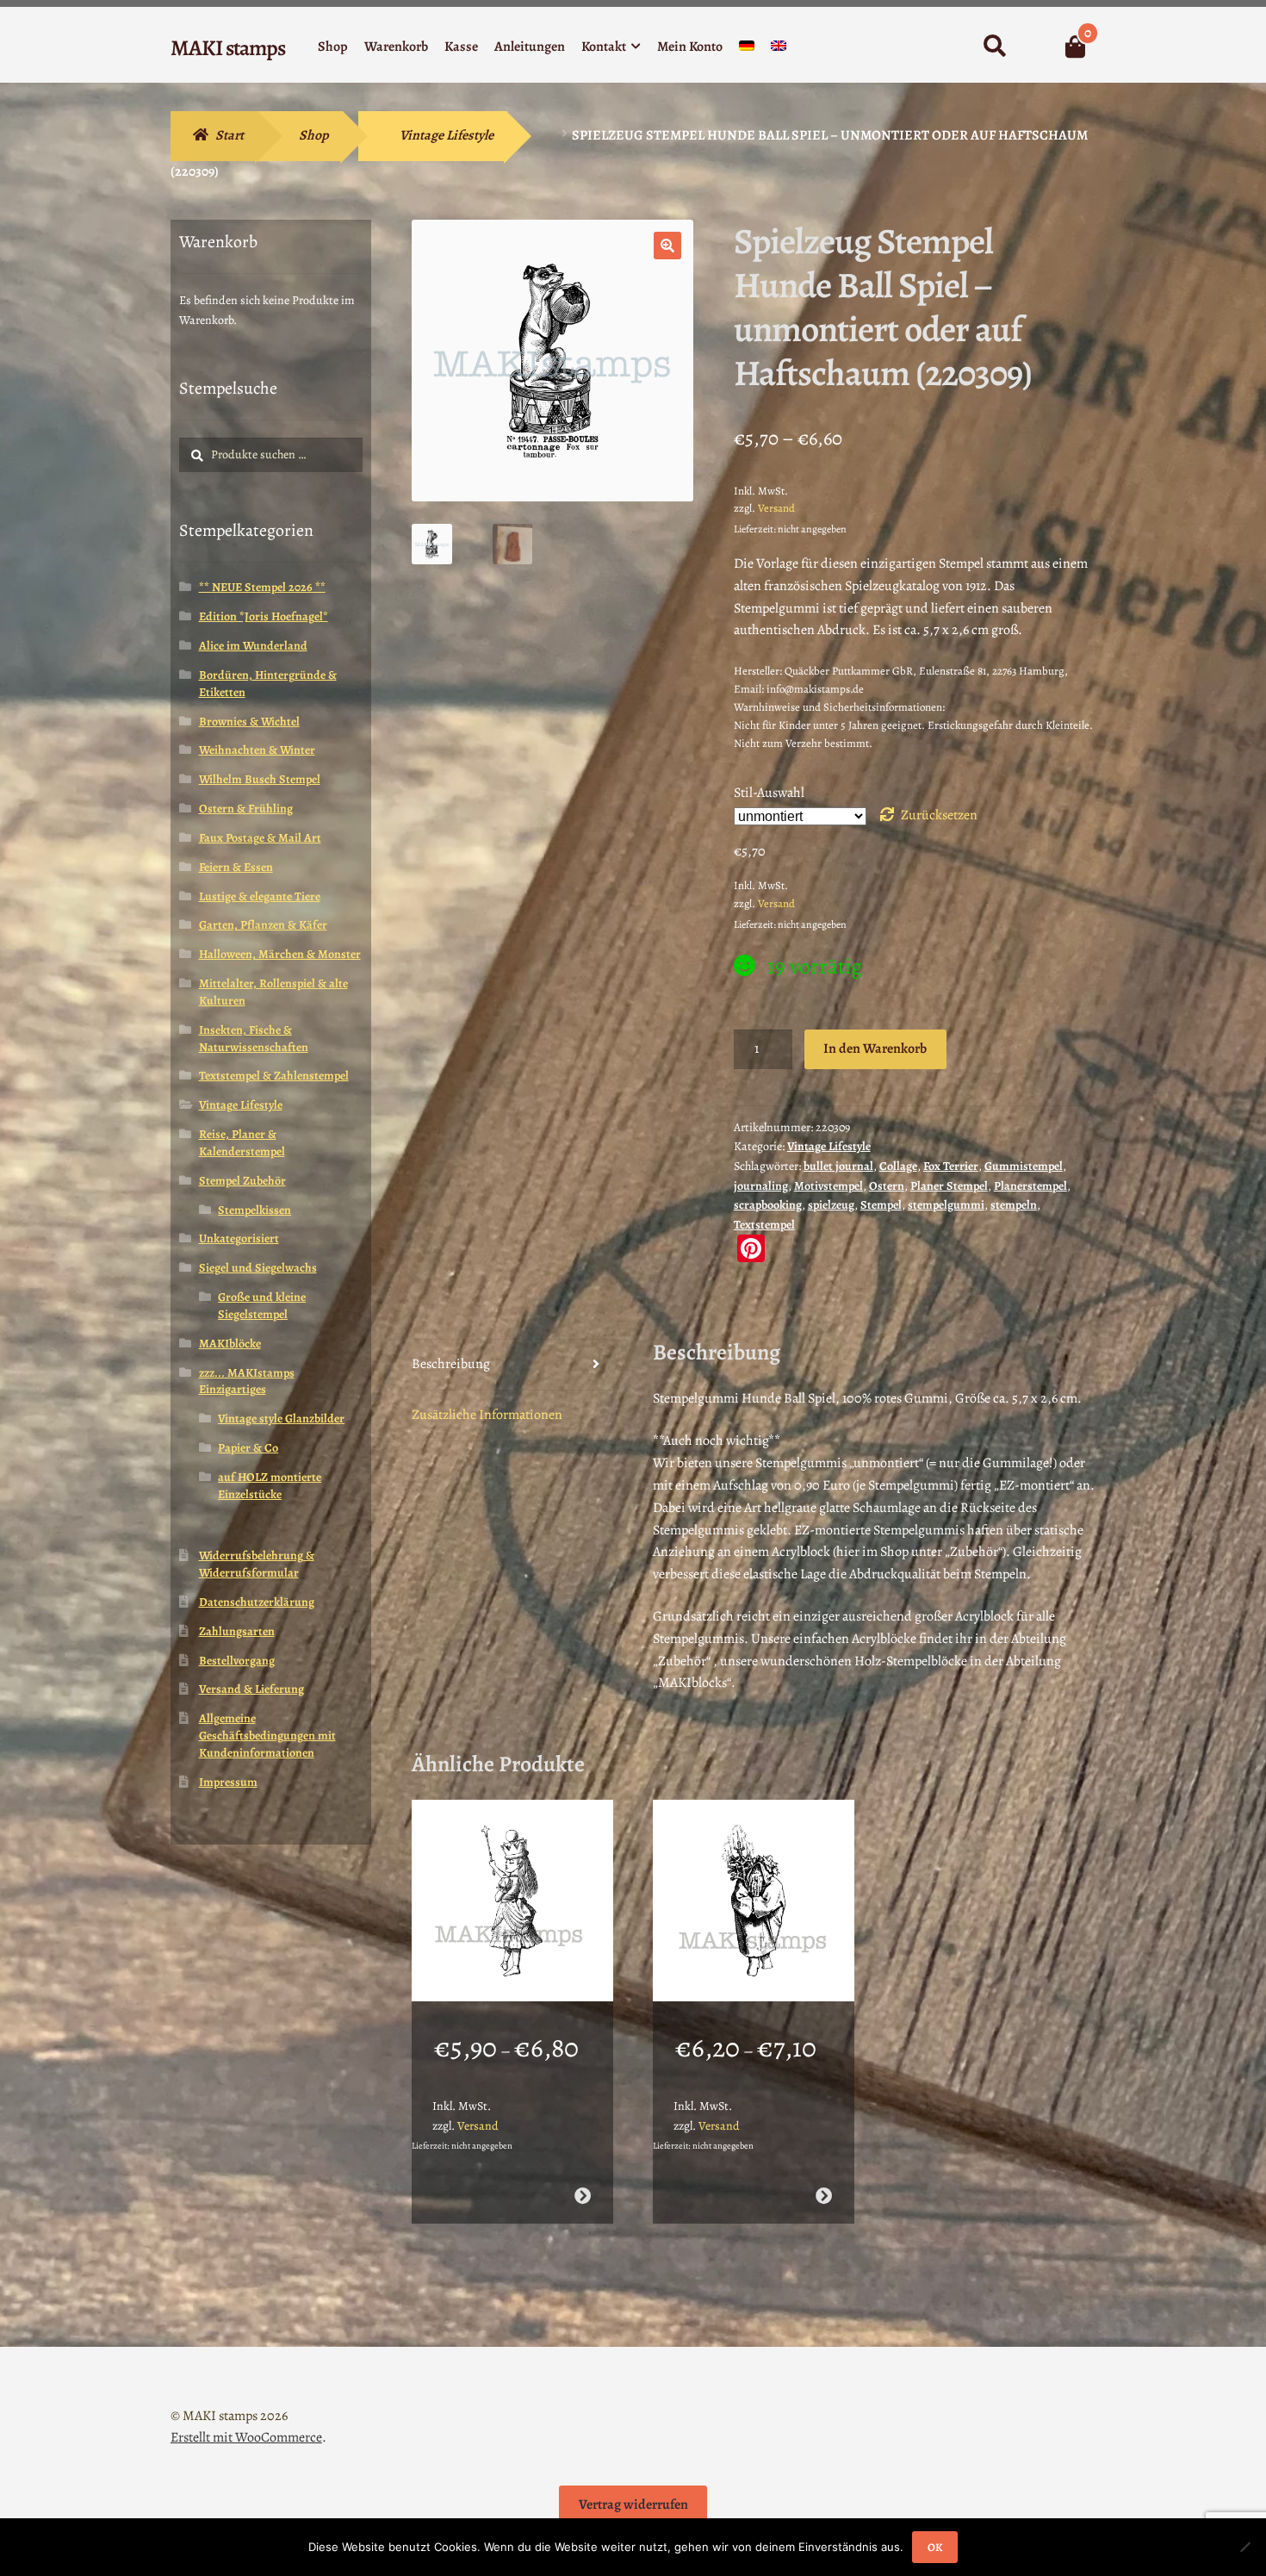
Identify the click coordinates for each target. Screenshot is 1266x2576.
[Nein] (1244, 2547)
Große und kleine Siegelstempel (262, 1306)
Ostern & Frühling (246, 809)
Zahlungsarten (237, 1631)
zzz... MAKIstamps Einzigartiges (247, 1381)
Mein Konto (690, 47)
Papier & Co (248, 1448)
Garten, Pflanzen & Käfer (263, 925)
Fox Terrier (951, 1166)
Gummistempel (1024, 1166)
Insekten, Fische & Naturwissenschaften (254, 1039)
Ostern (887, 1186)
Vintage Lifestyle (447, 135)
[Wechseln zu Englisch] (779, 50)
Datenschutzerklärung (257, 1602)
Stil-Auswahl (769, 793)
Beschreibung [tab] (451, 1364)
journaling (761, 1186)
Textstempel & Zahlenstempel (274, 1076)
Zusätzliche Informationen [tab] (487, 1415)
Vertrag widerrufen (633, 2504)
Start (230, 135)
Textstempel (764, 1225)
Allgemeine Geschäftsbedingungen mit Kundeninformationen (267, 1736)
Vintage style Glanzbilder (281, 1419)
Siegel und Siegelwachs (258, 1268)
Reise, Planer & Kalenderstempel (242, 1143)
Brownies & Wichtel (249, 722)
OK (935, 2547)
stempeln (1014, 1205)
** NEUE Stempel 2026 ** (262, 587)
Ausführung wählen (582, 2196)
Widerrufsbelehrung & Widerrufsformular (257, 1564)
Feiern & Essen (236, 867)
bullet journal (838, 1166)
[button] (667, 246)
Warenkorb (396, 47)
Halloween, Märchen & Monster (280, 954)
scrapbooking (768, 1205)
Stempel (881, 1205)
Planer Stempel (949, 1186)
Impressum (228, 1782)
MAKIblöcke (230, 1344)
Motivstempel (828, 1186)
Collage (898, 1166)
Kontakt (604, 47)
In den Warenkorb (875, 1048)
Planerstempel (1030, 1186)
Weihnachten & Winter (257, 750)
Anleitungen (530, 47)
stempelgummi (946, 1205)
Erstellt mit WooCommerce (246, 2437)
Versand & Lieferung (251, 1689)
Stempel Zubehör (242, 1181)
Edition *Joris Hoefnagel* (264, 616)
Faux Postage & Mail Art (260, 838)
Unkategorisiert (239, 1238)
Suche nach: (994, 47)
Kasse (461, 47)
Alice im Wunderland (253, 646)
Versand (776, 508)
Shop (333, 47)
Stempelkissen (254, 1210)
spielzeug (831, 1205)
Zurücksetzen (939, 815)
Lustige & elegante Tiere (260, 896)
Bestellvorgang (237, 1661)
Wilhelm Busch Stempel (260, 779)
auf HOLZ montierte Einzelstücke (270, 1486)
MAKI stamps (228, 48)
